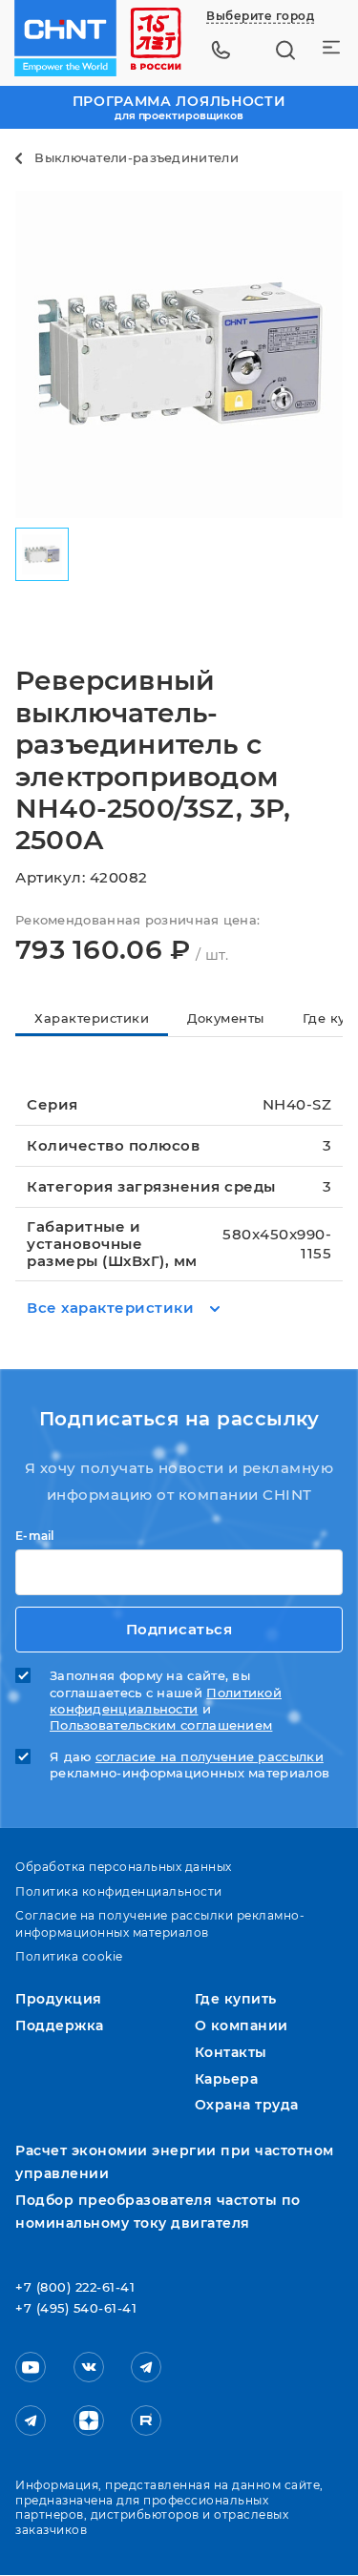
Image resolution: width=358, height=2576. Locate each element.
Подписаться (179, 1629)
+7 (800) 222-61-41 (75, 2288)
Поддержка (60, 2025)
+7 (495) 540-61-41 (76, 2309)
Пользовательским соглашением (161, 1725)
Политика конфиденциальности (119, 1891)
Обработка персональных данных (124, 1867)
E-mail (35, 1536)
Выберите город (260, 16)
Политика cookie (69, 1956)
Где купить (236, 1999)
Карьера (227, 2079)
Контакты (231, 2052)
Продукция (59, 1999)
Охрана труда (247, 2105)
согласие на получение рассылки (210, 1757)
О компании (242, 2025)
